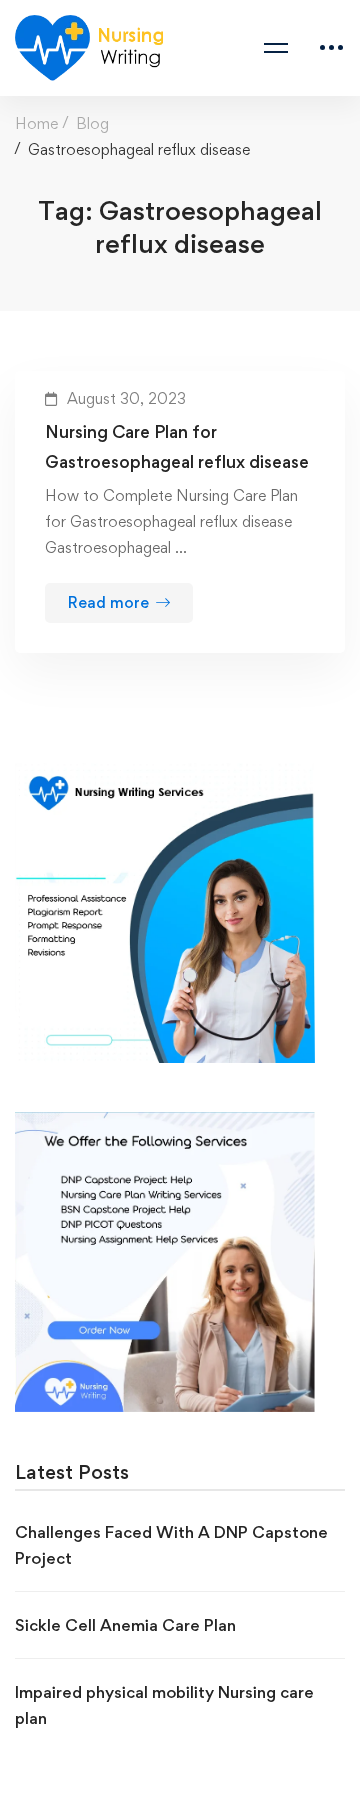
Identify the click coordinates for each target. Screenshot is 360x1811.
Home (36, 123)
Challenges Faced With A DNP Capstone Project (171, 1545)
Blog (92, 123)
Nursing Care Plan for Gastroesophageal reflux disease (177, 446)
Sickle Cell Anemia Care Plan (125, 1625)
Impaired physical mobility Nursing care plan (164, 1705)
